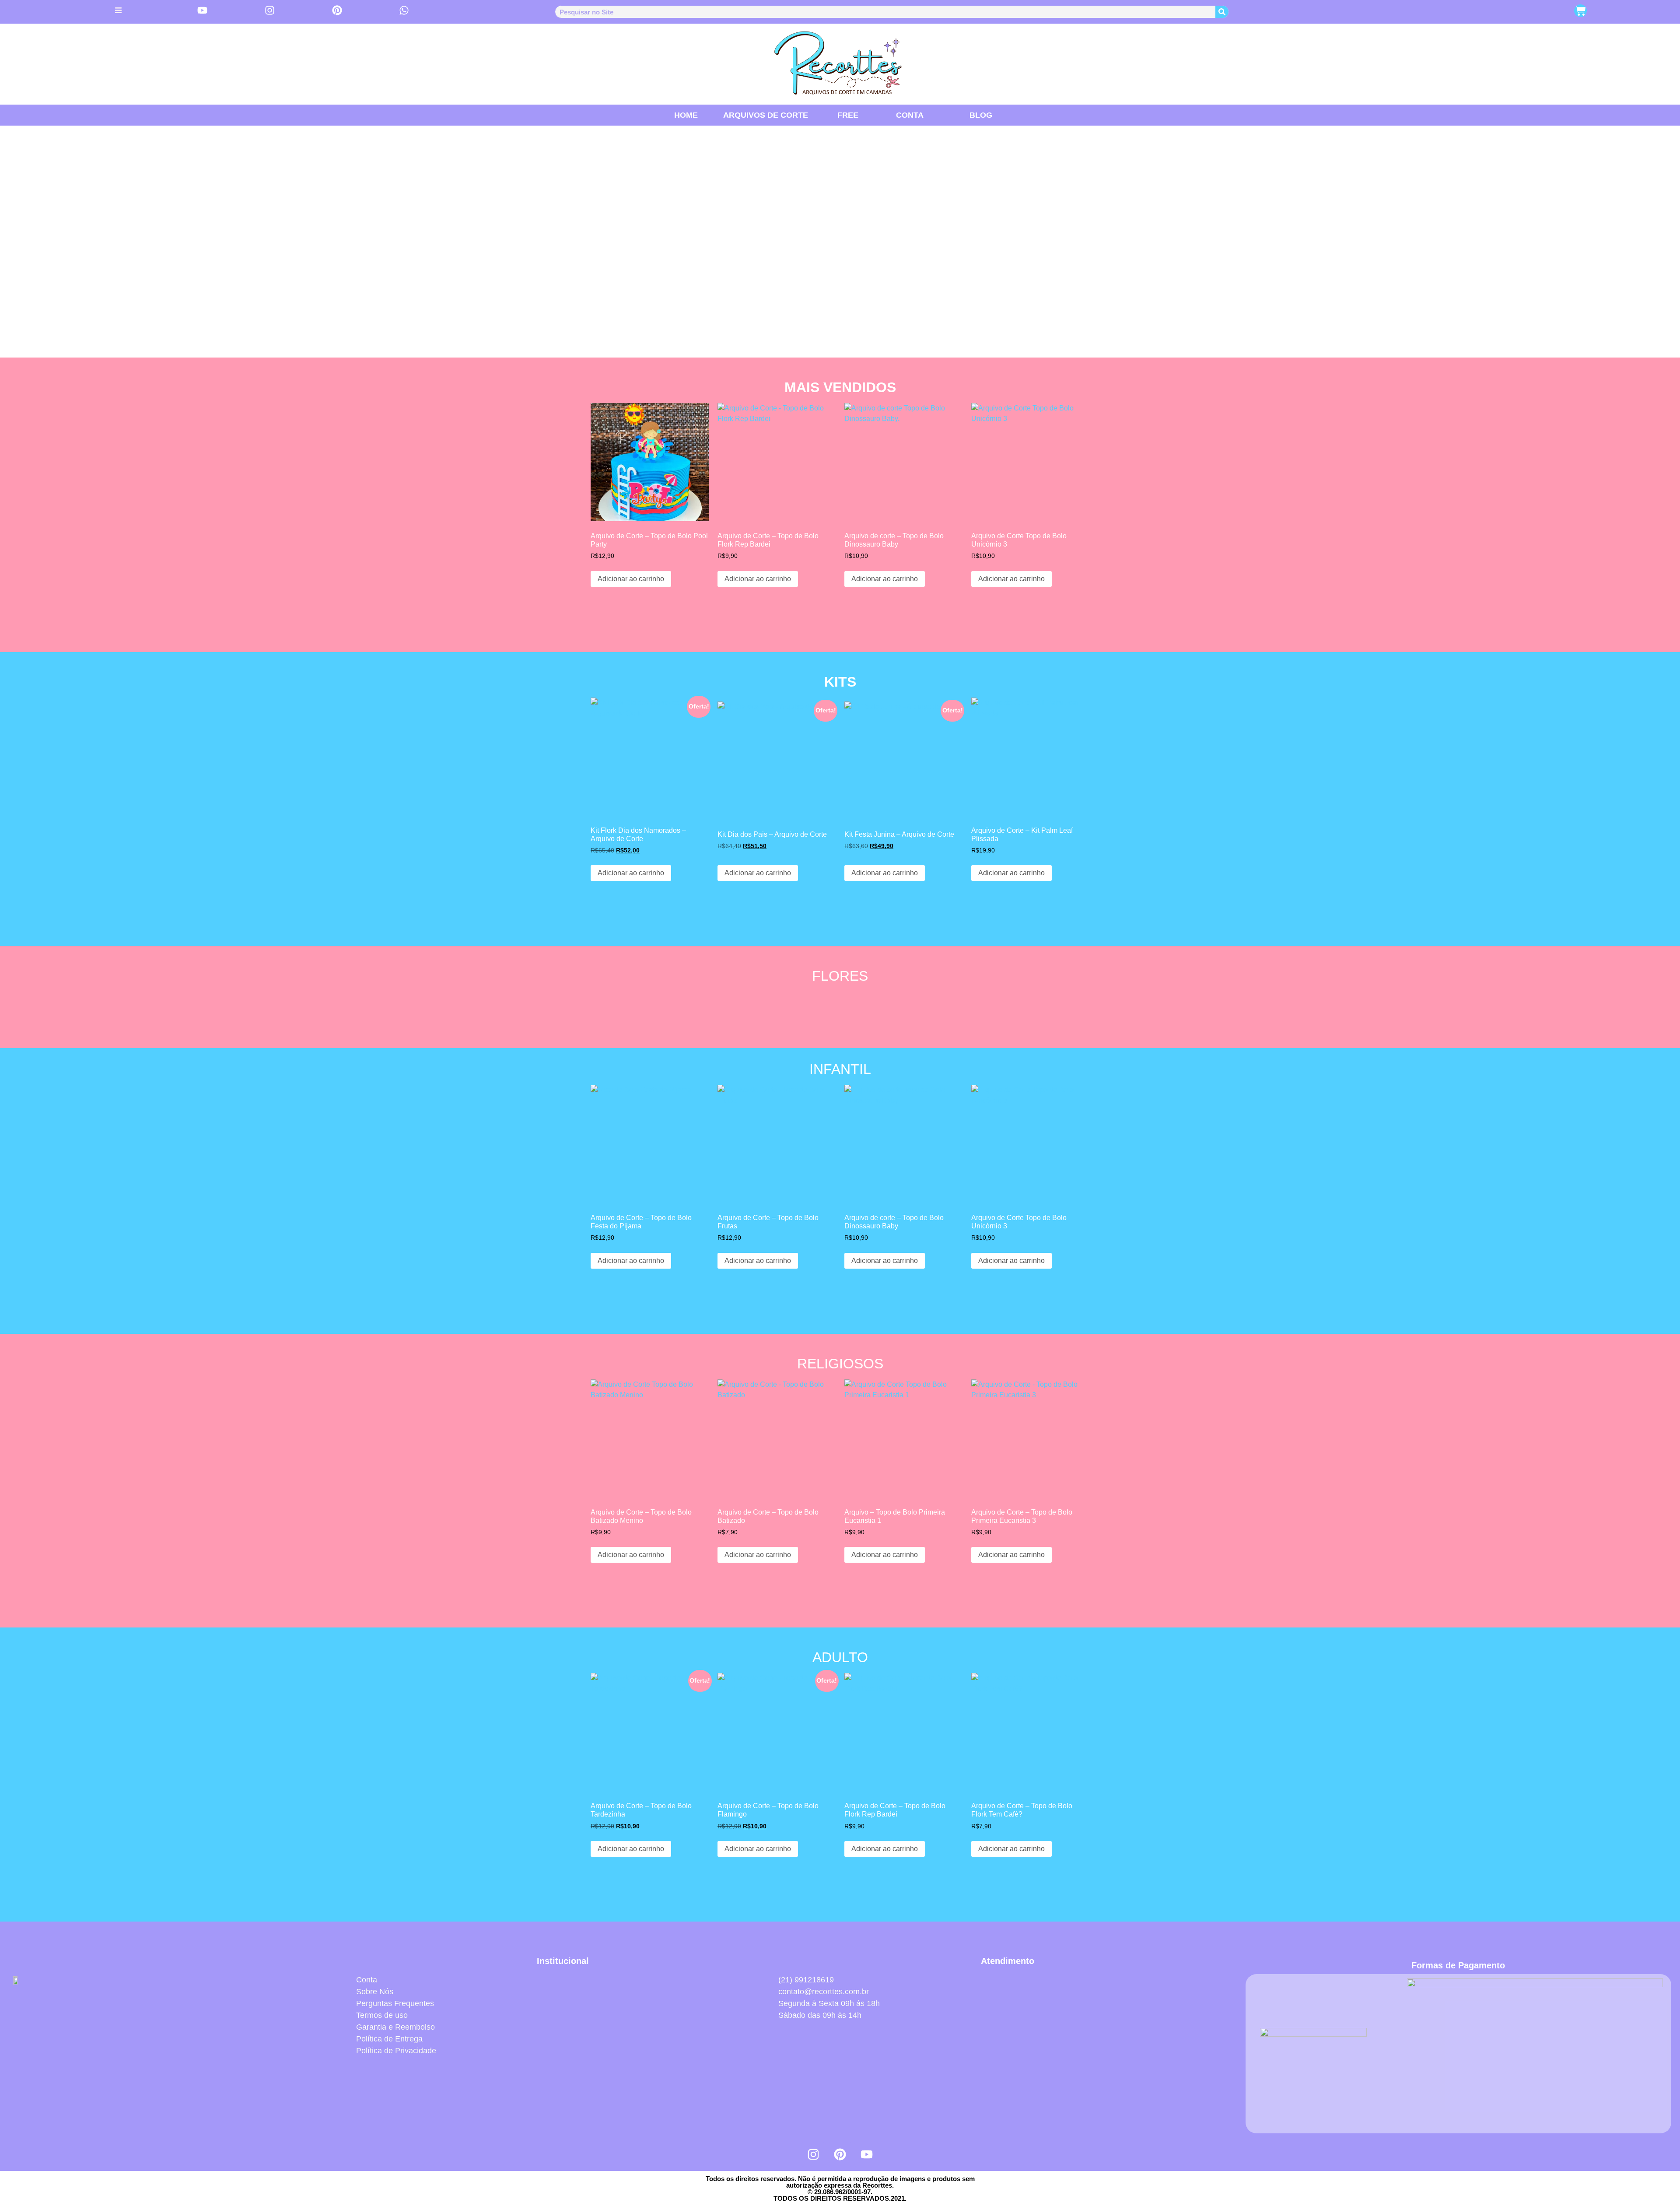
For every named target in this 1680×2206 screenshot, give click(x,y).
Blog (981, 115)
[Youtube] (867, 2154)
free (848, 115)
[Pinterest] (840, 2154)
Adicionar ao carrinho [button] (631, 579)
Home (686, 115)
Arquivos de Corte (766, 115)
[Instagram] (813, 2154)
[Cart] (1580, 11)
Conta (910, 115)
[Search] (1222, 12)
